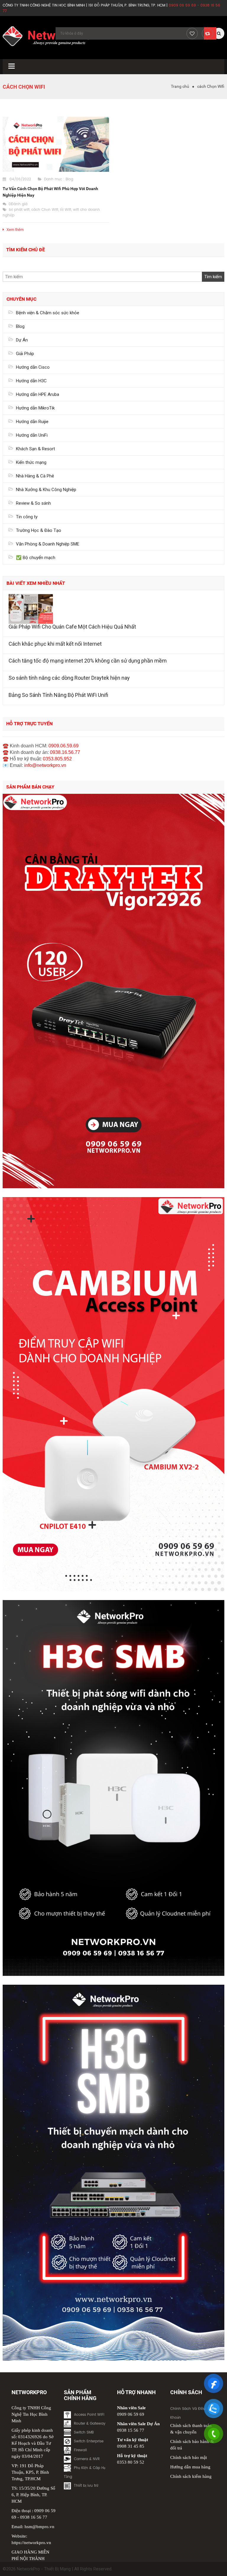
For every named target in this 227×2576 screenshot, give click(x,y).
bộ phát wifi (19, 210)
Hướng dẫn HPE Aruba (38, 394)
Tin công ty (27, 517)
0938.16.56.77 (65, 752)
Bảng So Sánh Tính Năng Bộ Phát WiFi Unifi (58, 695)
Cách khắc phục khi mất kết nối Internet (55, 644)
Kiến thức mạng (31, 462)
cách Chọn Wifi (45, 210)
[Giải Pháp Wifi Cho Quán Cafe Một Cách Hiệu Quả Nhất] (113, 609)
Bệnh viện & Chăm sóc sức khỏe (48, 313)
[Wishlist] (192, 33)
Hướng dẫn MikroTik (35, 408)
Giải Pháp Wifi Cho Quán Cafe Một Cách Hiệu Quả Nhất (72, 627)
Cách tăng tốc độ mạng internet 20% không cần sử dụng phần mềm (88, 661)
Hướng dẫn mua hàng (190, 2467)
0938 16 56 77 (34, 2517)
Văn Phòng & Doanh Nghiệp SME (48, 544)
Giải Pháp (25, 354)
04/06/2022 (20, 179)
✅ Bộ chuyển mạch (36, 558)
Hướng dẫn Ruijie (32, 422)
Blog (69, 179)
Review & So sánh (33, 503)
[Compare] (207, 33)
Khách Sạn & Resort (35, 449)
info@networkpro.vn (45, 765)
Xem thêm (15, 230)
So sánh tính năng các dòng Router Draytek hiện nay (69, 678)
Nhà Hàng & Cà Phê (35, 476)
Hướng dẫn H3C (31, 381)
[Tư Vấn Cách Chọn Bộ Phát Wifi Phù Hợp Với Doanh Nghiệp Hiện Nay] (56, 144)
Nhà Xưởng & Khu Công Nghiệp (46, 490)
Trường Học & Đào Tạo (39, 530)
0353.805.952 (57, 759)
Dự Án (22, 340)
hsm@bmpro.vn (39, 2527)
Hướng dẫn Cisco (33, 367)
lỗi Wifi (66, 210)
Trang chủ (180, 86)
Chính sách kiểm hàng (191, 2476)
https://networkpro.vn (31, 2543)
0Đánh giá (18, 204)
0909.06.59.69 (64, 746)
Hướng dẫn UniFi (32, 435)
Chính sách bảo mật (189, 2457)
